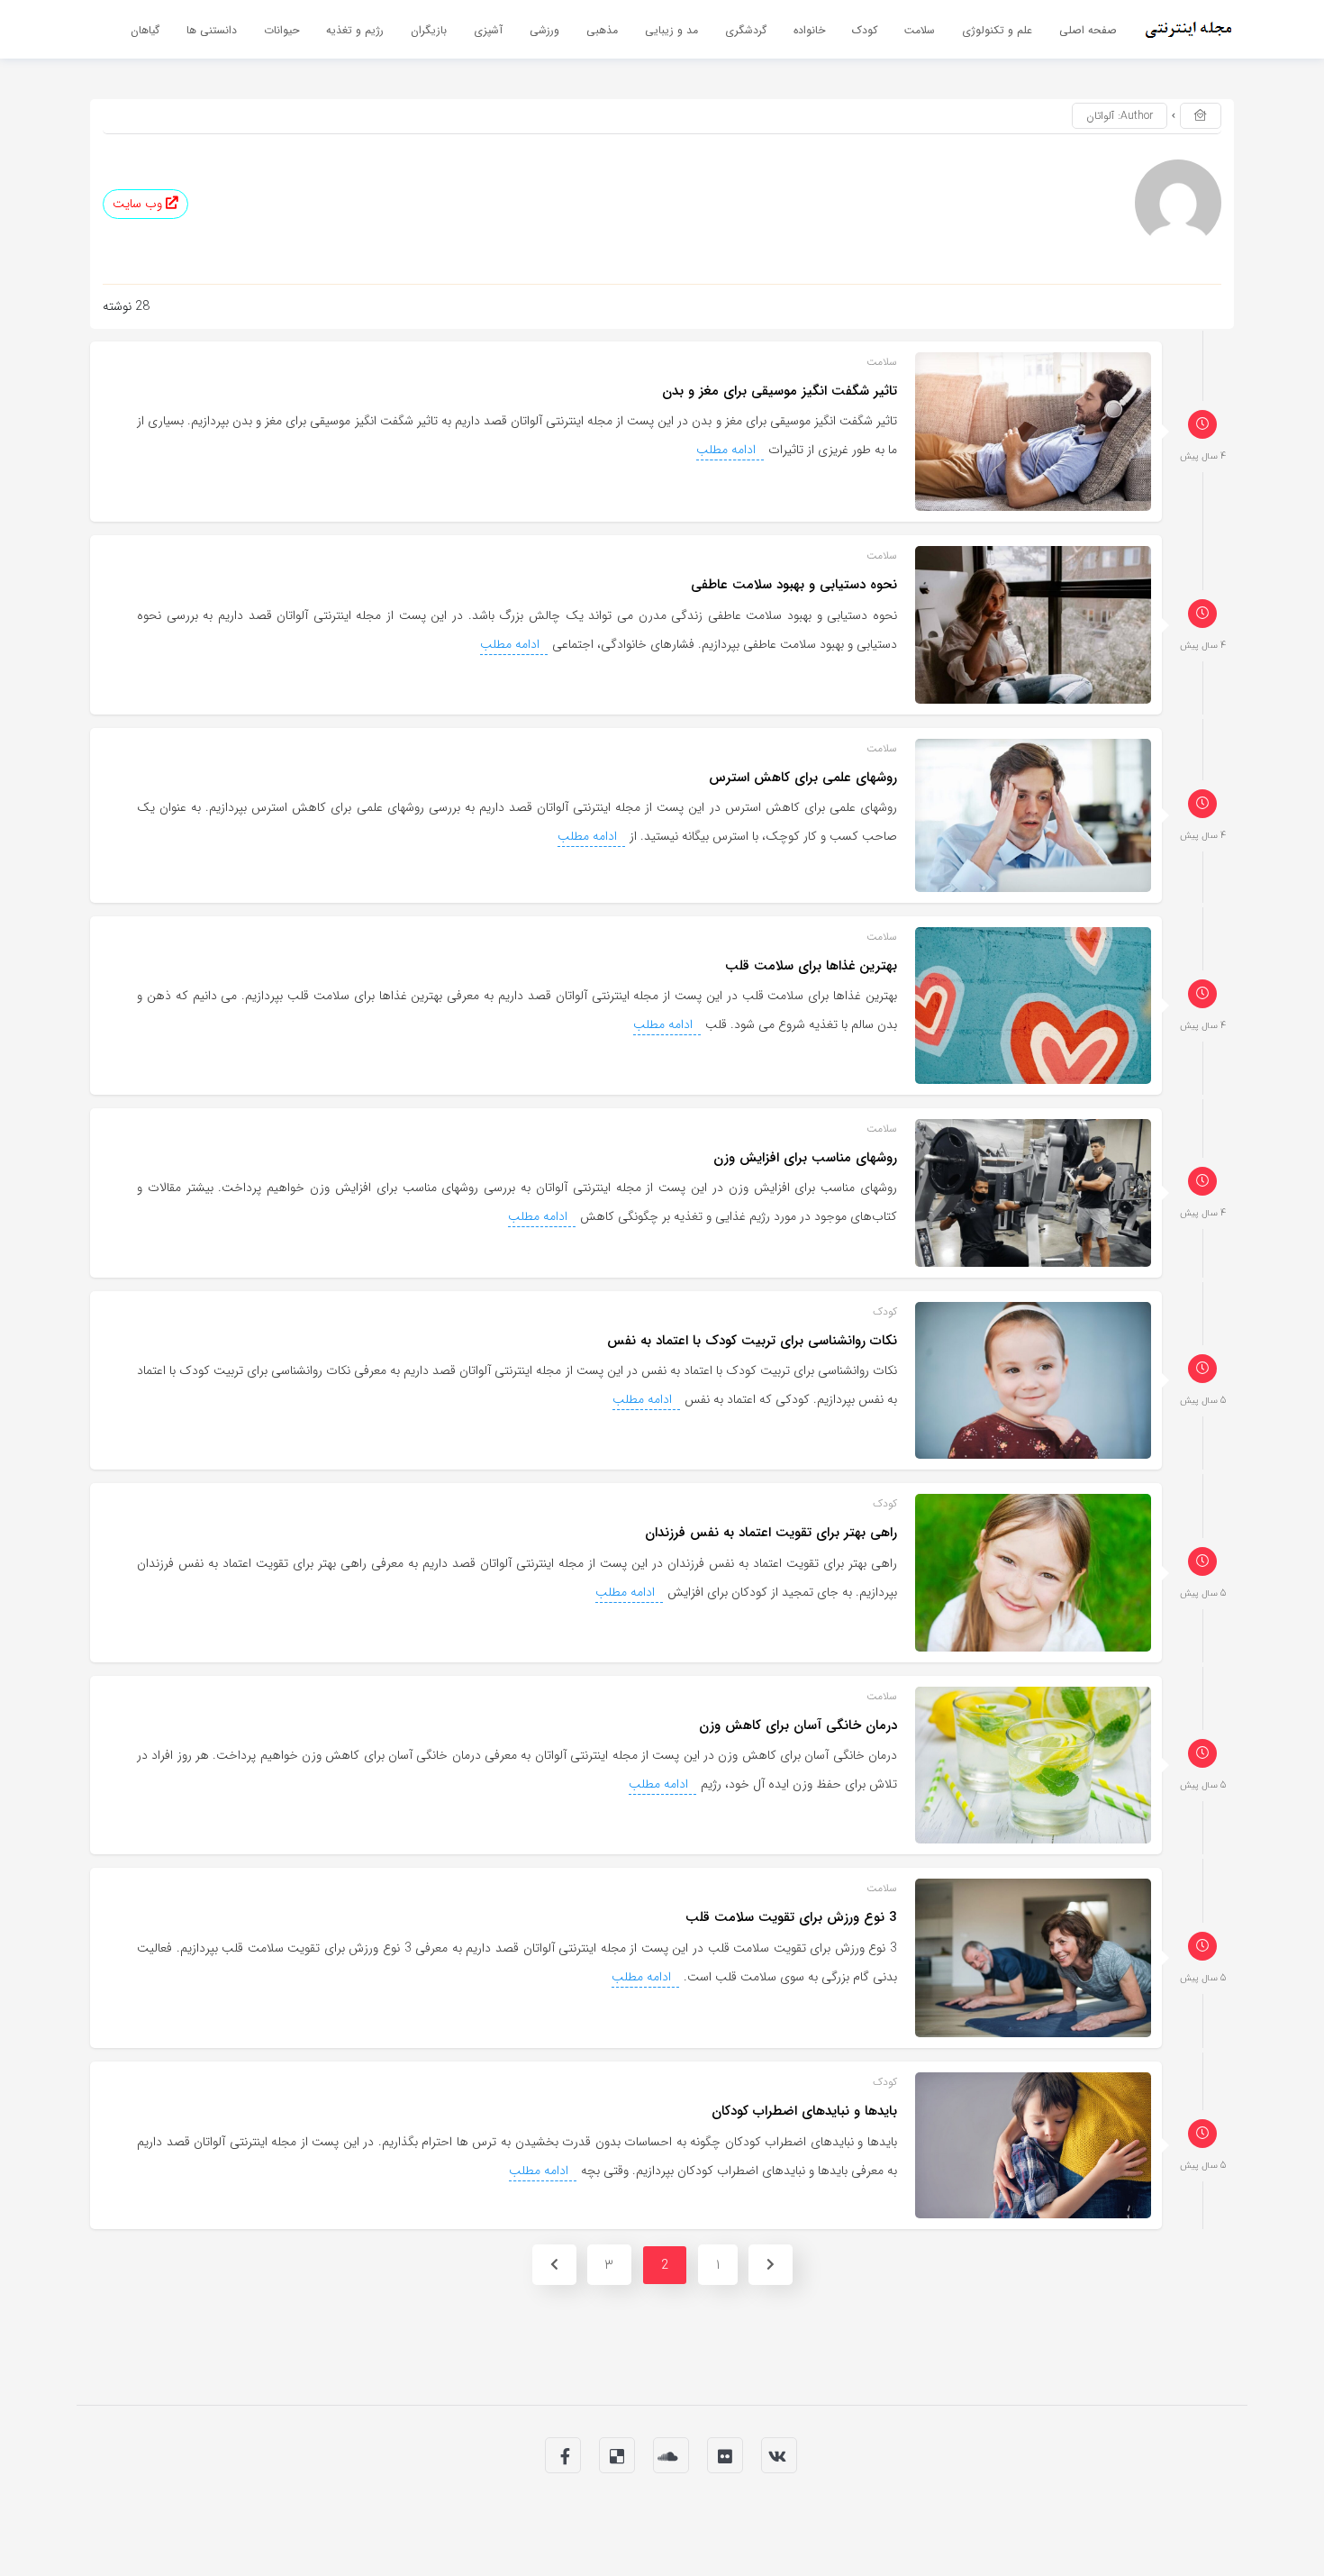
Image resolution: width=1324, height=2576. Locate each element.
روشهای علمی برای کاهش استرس (803, 778)
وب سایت (139, 204)
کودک (885, 1311)
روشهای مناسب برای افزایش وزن (805, 1158)
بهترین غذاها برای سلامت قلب (811, 966)
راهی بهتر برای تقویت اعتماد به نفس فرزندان (771, 1533)
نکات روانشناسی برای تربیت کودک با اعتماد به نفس (752, 1341)
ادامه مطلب (728, 450)
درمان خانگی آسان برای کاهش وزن (798, 1725)
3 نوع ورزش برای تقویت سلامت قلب (791, 1917)
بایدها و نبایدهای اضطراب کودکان (804, 2111)
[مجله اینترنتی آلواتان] (1189, 29)
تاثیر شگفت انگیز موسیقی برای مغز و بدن (780, 391)
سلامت (882, 362)
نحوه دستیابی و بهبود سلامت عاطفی (794, 585)
